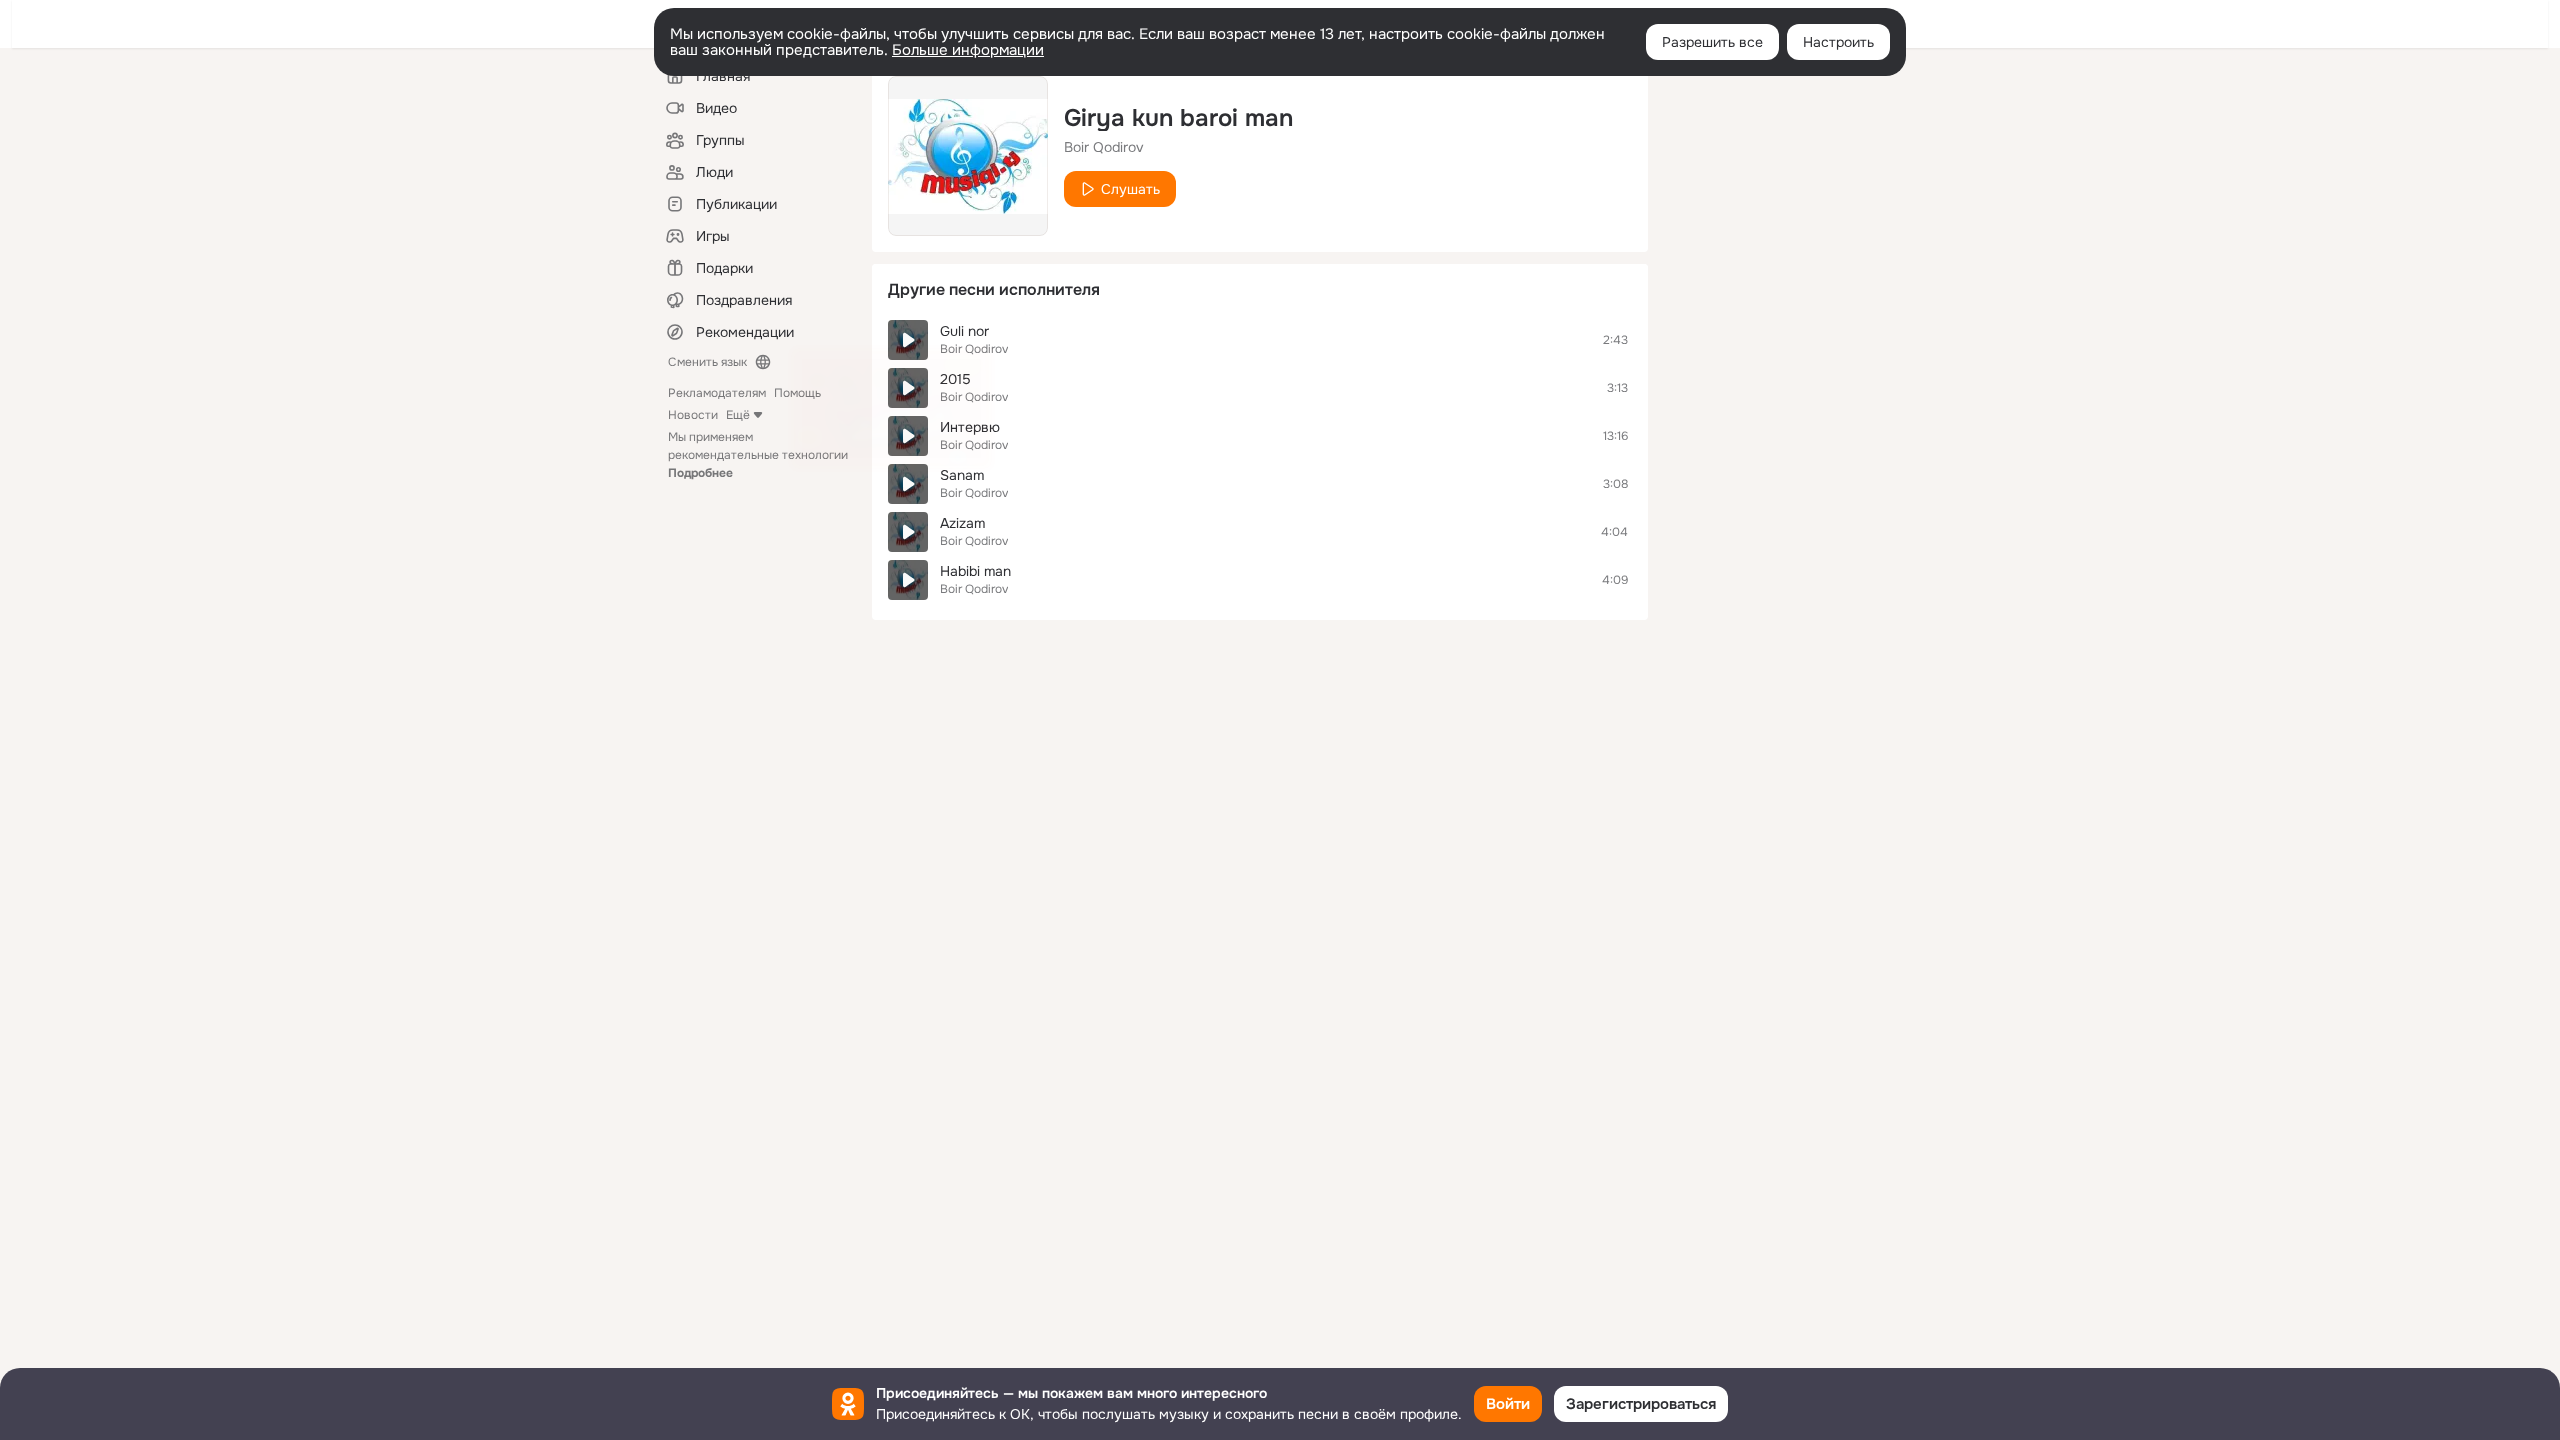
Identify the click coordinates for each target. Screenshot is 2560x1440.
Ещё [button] (738, 415)
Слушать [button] (1130, 189)
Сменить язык (707, 362)
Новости (693, 415)
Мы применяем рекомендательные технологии (758, 455)
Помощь (797, 393)
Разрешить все (1712, 42)
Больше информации (968, 50)
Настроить (1838, 42)
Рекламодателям (717, 393)
